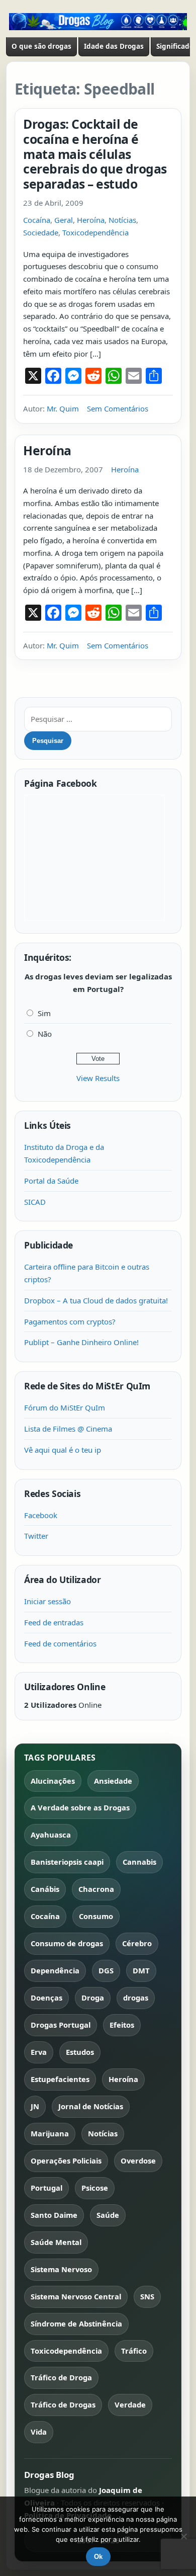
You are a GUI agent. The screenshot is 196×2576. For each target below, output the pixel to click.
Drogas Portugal (61, 2025)
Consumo (96, 1916)
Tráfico (134, 2351)
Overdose (138, 2160)
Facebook (41, 1515)
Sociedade (41, 232)
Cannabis (139, 1862)
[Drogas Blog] (98, 22)
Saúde (108, 2215)
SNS (147, 2296)
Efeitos (122, 2025)
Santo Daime (54, 2215)
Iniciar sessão (47, 1601)
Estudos (80, 2052)
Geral (64, 220)
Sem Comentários (118, 408)
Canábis (45, 1889)
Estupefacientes (60, 2079)
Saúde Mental (56, 2242)
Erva (39, 2052)
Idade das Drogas (114, 46)
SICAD (35, 1202)
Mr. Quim (63, 408)
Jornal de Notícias (91, 2106)
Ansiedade (113, 1781)
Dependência (55, 1970)
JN (35, 2106)
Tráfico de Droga (61, 2377)
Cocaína (37, 220)
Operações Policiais (66, 2160)
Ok (98, 2557)
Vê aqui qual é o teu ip (63, 1450)
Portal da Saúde (51, 1181)
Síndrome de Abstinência (76, 2323)
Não (45, 1034)
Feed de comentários (60, 1643)
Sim (44, 1013)
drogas (136, 1998)
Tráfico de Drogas (63, 2404)
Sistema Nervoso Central (76, 2296)
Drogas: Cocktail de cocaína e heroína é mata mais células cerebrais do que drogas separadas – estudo (95, 154)
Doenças (46, 1998)
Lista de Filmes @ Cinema (68, 1429)
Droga (93, 1998)
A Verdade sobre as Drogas (80, 1807)
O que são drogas (41, 46)
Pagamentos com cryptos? (70, 1321)
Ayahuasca (51, 1835)
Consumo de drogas (67, 1943)
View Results (98, 1078)
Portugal (46, 2188)
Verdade (130, 2404)
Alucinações (53, 1781)
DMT (141, 1970)
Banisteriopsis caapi (67, 1862)
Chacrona (96, 1889)
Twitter (36, 1536)
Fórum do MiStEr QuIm (65, 1407)
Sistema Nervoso (61, 2269)
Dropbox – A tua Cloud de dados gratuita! (96, 1300)
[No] (183, 2536)
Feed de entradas (54, 1622)
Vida (39, 2432)
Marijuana (50, 2133)
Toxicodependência (95, 232)
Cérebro (137, 1943)
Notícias (122, 220)
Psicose (95, 2188)
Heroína (91, 220)
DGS (106, 1970)
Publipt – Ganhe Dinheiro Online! (81, 1342)
